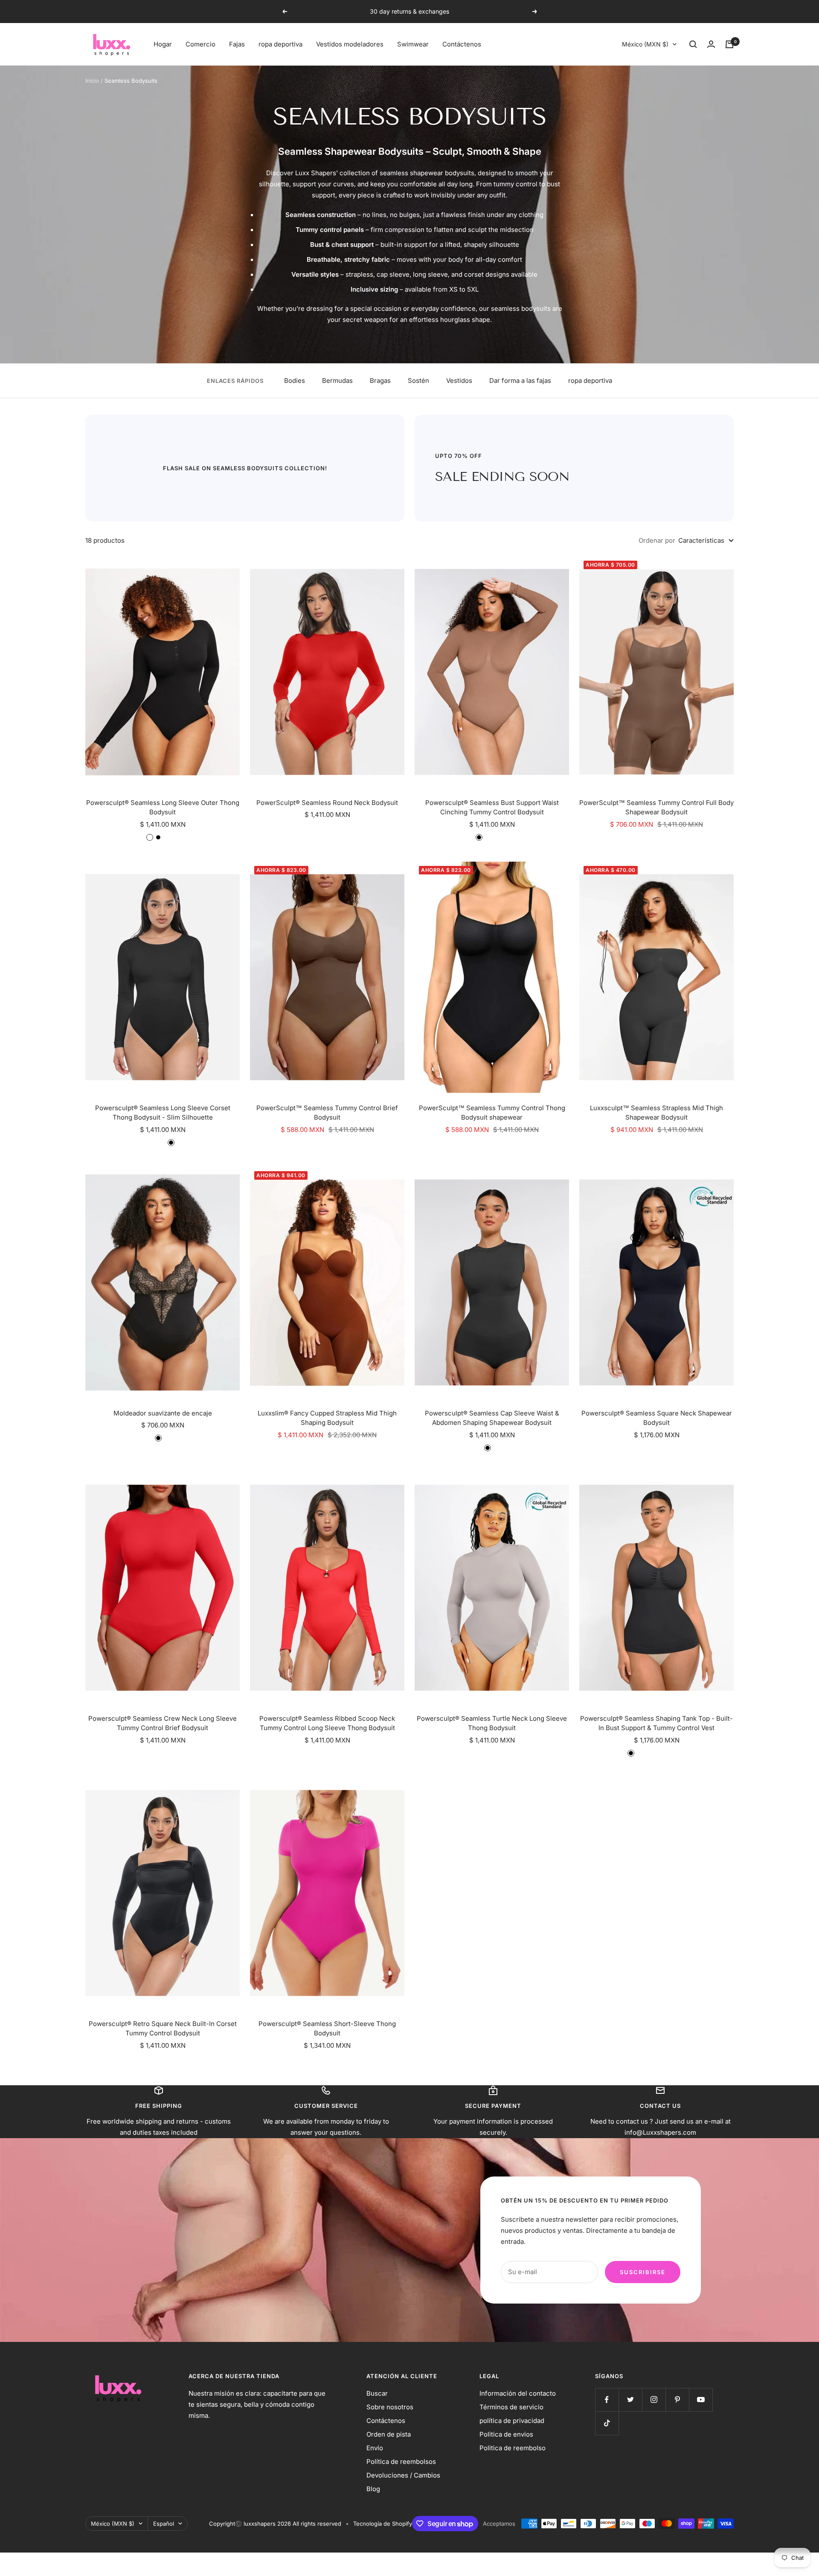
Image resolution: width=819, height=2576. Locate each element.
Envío (375, 2448)
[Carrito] (729, 44)
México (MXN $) (645, 44)
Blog (373, 2489)
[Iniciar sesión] (711, 44)
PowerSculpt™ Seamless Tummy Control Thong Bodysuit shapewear (492, 1113)
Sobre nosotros (390, 2407)
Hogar (163, 44)
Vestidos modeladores (350, 44)
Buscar (377, 2393)
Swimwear (413, 44)
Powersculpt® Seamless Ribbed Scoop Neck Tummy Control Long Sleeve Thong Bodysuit (327, 1723)
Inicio (92, 81)
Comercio (200, 44)
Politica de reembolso (513, 2448)
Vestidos (459, 381)
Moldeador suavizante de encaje (163, 1413)
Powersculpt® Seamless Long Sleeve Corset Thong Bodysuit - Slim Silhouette (163, 1113)
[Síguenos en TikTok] (607, 2423)
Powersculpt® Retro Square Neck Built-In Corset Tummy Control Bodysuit (163, 2029)
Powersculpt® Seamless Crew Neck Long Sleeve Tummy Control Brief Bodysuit (163, 1723)
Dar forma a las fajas (520, 381)
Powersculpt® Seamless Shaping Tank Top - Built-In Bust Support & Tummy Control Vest (656, 1723)
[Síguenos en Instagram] (654, 2400)
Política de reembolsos (401, 2462)
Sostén (418, 381)
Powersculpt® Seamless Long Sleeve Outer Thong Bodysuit (163, 808)
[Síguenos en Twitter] (630, 2400)
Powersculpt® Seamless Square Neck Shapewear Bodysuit (657, 1418)
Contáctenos (462, 44)
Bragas (380, 381)
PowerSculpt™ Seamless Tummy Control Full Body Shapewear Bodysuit (656, 808)
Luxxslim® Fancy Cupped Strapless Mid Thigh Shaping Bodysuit (327, 1418)
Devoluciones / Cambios (403, 2475)
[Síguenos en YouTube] (701, 2400)
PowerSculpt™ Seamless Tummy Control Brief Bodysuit (327, 1113)
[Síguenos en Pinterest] (677, 2400)
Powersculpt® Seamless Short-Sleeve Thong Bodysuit (327, 2029)
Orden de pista (389, 2434)
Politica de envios (506, 2434)
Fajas (237, 44)
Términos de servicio (511, 2407)
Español (164, 2524)
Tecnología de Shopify (383, 2524)
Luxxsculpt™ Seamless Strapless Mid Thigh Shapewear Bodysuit (656, 1113)
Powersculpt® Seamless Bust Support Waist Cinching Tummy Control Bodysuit (492, 808)
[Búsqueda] (693, 44)
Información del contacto (518, 2393)
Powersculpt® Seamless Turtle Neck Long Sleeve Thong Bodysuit (492, 1723)
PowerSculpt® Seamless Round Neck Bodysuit (327, 803)
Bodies (295, 381)
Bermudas (337, 381)
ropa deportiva (280, 44)
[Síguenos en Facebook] (607, 2400)
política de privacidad (512, 2421)
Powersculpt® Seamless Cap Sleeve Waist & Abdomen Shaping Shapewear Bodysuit (492, 1418)
